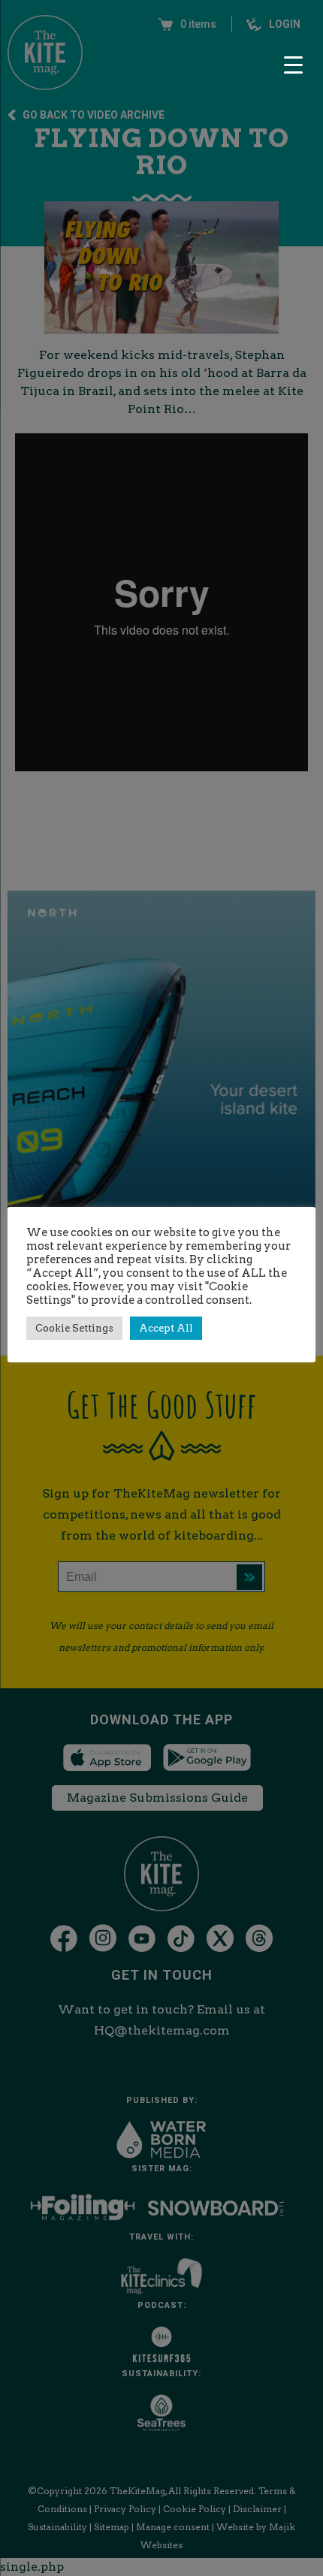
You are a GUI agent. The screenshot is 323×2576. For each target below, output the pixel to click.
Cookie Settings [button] (74, 1328)
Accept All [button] (166, 1328)
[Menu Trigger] (293, 65)
